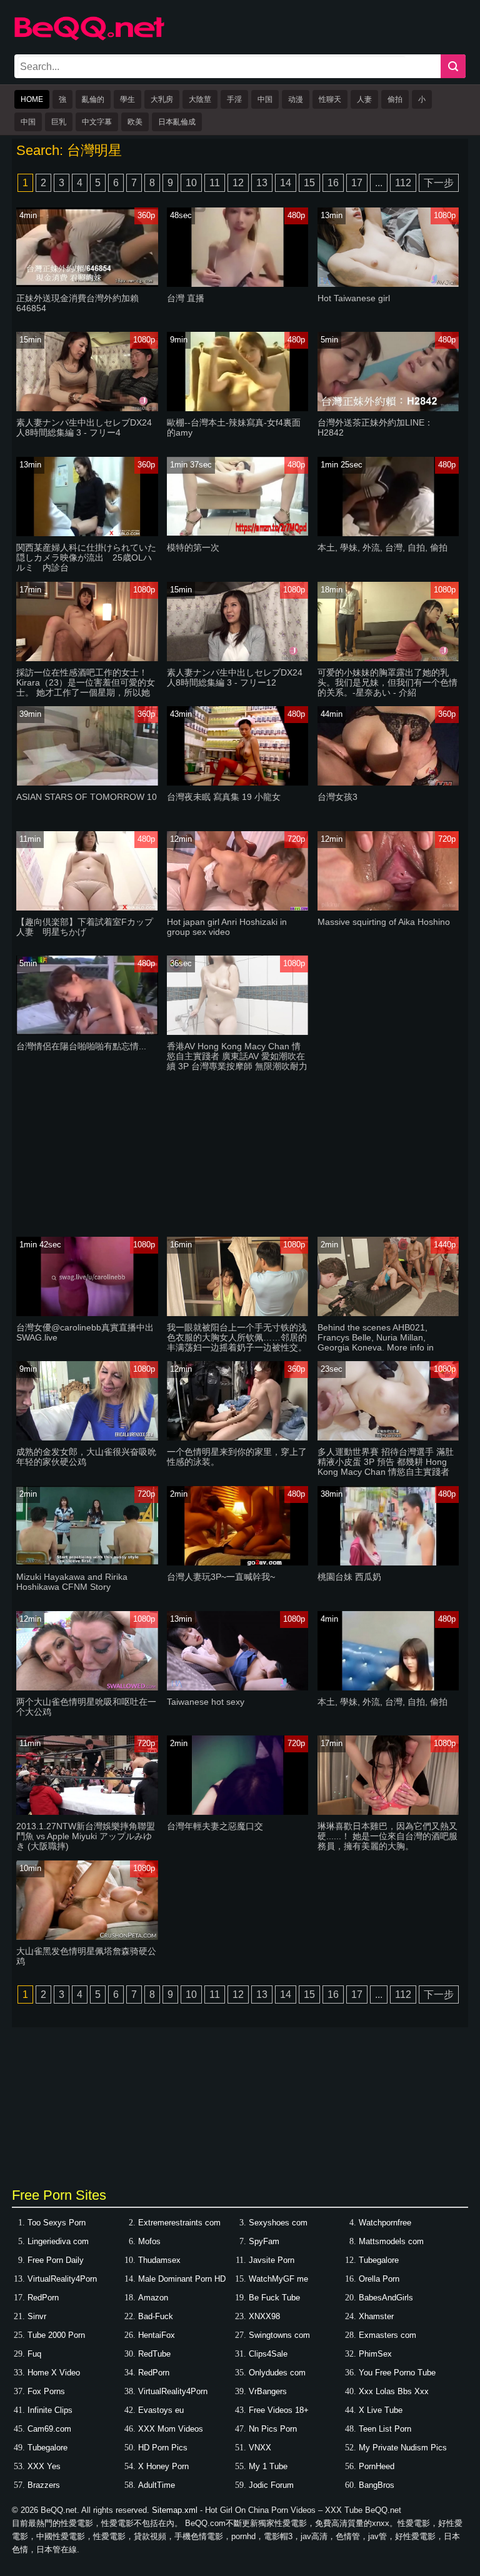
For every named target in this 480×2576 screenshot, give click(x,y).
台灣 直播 (186, 298)
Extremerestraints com (179, 2223)
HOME (32, 99)
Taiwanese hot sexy (206, 1702)
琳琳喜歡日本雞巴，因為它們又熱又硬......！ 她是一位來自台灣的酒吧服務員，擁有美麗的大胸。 (387, 1836)
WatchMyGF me (278, 2279)
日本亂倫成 (177, 122)
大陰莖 (200, 99)
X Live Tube (381, 2410)
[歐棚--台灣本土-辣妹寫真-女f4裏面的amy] (237, 408)
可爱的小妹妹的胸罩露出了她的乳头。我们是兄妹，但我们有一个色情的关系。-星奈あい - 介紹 (387, 682)
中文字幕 (97, 122)
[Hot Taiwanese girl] (388, 284)
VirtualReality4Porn (62, 2279)
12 (238, 183)
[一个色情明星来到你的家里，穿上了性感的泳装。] (237, 1438)
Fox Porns (46, 2391)
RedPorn (43, 2298)
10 (191, 183)
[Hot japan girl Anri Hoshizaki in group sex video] (237, 908)
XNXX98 (264, 2316)
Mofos (149, 2241)
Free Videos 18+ (279, 2410)
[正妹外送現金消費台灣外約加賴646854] (87, 284)
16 (333, 183)
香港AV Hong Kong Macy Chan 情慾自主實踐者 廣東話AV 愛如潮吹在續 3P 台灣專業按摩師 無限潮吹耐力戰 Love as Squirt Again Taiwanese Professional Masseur (237, 1066)
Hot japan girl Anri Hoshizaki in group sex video (227, 927)
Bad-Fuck (156, 2316)
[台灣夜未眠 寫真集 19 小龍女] (237, 783)
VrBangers (268, 2391)
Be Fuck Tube (274, 2298)
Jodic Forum (271, 2485)
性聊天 (330, 99)
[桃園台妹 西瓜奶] (388, 1563)
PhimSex (375, 2354)
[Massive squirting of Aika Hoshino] (388, 908)
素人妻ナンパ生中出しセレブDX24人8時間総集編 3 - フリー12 (235, 677)
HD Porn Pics (163, 2448)
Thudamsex (159, 2260)
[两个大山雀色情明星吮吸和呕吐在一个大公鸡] (87, 1688)
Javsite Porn (272, 2260)
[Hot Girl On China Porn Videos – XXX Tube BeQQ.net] (89, 38)
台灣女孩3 (337, 797)
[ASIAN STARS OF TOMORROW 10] (87, 783)
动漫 (296, 99)
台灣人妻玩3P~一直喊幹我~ (221, 1577)
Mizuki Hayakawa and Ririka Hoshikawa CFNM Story (72, 1582)
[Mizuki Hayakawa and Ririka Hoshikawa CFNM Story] (87, 1563)
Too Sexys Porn (57, 2223)
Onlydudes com (277, 2373)
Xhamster (376, 2316)
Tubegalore (379, 2260)
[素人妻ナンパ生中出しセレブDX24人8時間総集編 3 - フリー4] (87, 408)
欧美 (135, 122)
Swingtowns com (279, 2335)
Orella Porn (379, 2279)
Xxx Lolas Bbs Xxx (394, 2391)
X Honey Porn (163, 2466)
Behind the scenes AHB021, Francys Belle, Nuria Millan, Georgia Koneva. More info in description (376, 1342)
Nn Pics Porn (273, 2429)
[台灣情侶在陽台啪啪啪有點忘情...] (87, 1032)
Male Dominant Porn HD (182, 2279)
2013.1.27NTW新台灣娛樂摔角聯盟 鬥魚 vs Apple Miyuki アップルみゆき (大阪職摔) (86, 1836)
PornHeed (377, 2466)
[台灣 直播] (237, 284)
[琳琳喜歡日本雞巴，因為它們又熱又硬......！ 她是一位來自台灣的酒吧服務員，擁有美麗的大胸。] (388, 1812)
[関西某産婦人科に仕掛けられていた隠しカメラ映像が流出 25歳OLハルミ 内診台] (87, 533)
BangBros (377, 2485)
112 (403, 183)
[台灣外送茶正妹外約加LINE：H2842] (388, 408)
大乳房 (162, 99)
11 (215, 183)
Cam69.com (49, 2429)
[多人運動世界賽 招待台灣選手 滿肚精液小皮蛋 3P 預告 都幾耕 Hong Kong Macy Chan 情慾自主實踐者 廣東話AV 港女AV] (388, 1438)
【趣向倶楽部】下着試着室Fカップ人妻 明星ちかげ (85, 927)
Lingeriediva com (58, 2241)
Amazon (153, 2298)
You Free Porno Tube (397, 2373)
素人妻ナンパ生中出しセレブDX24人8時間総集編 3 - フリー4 (84, 427)
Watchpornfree (385, 2223)
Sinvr (37, 2316)
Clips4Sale (268, 2354)
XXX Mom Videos (171, 2429)
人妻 (364, 99)
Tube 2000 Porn (56, 2335)
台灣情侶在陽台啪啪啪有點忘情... (81, 1046)
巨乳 (59, 122)
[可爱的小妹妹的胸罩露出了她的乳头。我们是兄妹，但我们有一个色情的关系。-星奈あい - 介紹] (388, 658)
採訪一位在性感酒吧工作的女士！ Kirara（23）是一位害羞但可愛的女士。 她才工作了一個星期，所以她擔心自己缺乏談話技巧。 (86, 687)
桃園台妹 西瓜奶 (349, 1577)
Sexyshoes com (278, 2223)
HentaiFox (157, 2335)
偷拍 (395, 99)
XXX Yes (44, 2466)
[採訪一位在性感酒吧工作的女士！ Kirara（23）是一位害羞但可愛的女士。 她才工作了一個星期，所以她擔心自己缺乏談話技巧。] (87, 658)
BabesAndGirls (386, 2298)
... (379, 183)
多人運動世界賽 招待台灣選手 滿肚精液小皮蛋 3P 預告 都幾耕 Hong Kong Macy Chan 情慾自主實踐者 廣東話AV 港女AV (386, 1467)
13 (262, 183)
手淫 (234, 99)
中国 (265, 99)
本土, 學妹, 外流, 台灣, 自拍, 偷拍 (382, 547)
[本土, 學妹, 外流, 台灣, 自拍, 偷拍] (388, 533)
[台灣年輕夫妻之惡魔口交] (237, 1812)
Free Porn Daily (56, 2260)
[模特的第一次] (237, 533)
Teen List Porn (385, 2429)
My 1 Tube (268, 2466)
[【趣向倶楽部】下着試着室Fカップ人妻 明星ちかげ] (87, 908)
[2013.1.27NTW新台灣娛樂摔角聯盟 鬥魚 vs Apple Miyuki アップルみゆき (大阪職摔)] (87, 1812)
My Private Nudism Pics (403, 2448)
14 (286, 183)
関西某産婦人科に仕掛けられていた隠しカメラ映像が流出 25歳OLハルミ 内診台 (86, 557)
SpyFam (264, 2241)
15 (309, 183)
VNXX (260, 2448)
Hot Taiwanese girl (354, 298)
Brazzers (44, 2485)
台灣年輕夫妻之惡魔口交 (215, 1826)
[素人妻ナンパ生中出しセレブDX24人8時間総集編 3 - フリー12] (237, 658)
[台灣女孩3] (388, 783)
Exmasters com (387, 2335)
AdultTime (157, 2485)
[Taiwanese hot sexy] (237, 1688)
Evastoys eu (161, 2410)
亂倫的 (93, 99)
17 (357, 183)
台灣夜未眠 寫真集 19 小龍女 (224, 797)
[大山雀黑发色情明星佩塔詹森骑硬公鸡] (87, 1937)
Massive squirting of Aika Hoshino (384, 922)
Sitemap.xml (175, 2510)
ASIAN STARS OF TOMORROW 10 (87, 797)
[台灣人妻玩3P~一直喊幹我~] (237, 1563)
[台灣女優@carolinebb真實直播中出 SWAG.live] (87, 1313)
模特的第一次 (193, 547)
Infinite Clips (50, 2410)
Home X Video (54, 2373)
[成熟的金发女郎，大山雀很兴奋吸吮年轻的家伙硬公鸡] (87, 1438)
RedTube (154, 2354)
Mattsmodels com (391, 2241)
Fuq (34, 2354)
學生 (127, 99)
